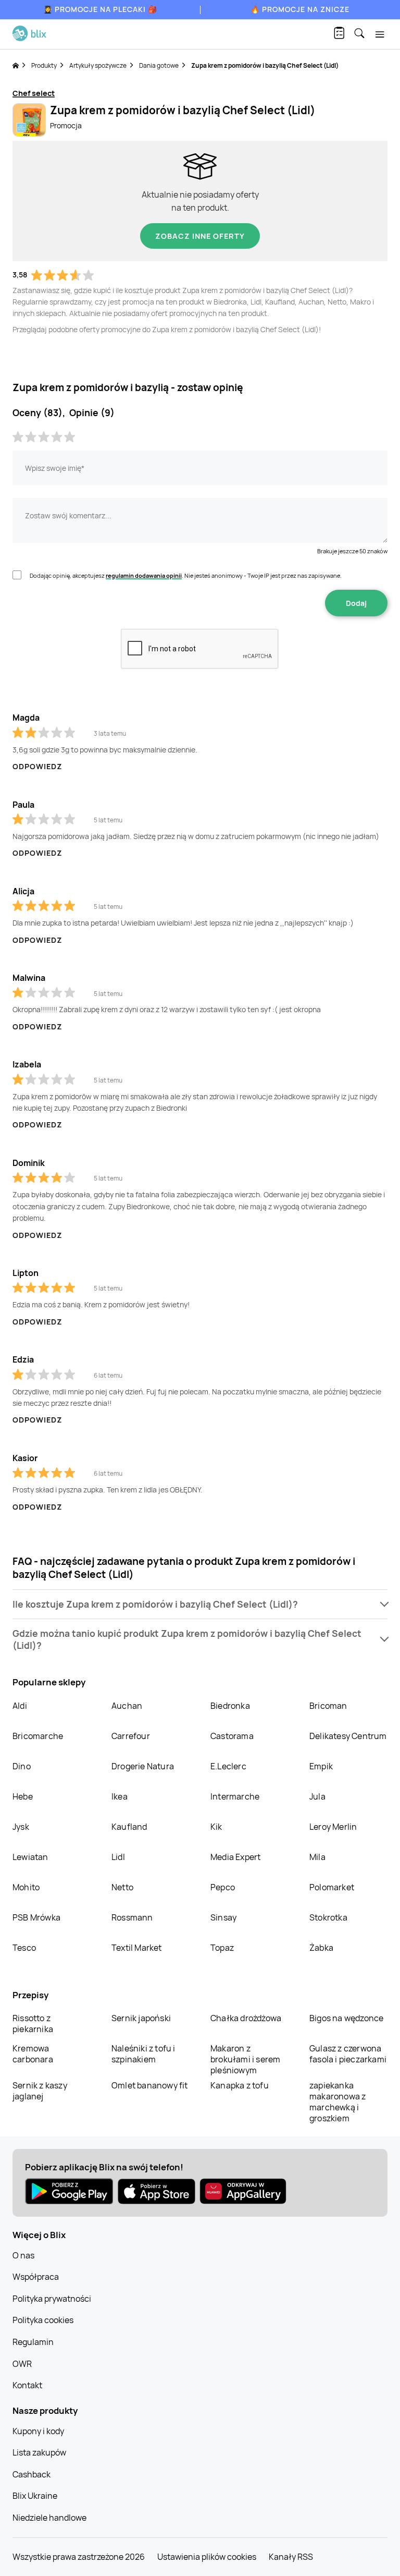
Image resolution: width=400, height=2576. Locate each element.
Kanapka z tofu (240, 2085)
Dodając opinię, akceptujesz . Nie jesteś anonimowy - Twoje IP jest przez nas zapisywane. (186, 575)
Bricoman (328, 1706)
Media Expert (235, 1857)
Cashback (32, 2474)
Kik (216, 1827)
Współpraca (36, 2277)
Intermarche (235, 1796)
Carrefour (131, 1736)
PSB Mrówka (36, 1917)
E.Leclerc (228, 1766)
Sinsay (223, 1917)
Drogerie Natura (143, 1766)
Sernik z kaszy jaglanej (40, 2091)
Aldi (20, 1706)
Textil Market (137, 1948)
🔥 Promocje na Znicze (300, 9)
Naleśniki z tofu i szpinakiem (143, 2054)
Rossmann (132, 1917)
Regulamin (33, 2342)
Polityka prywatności (52, 2299)
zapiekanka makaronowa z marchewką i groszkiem (337, 2102)
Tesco (24, 1948)
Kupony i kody (38, 2431)
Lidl (118, 1857)
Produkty (44, 65)
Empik (321, 1766)
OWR (22, 2364)
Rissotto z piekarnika (33, 2024)
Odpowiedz (37, 766)
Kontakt (27, 2385)
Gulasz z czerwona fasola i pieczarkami (348, 2054)
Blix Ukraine (35, 2496)
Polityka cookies (43, 2320)
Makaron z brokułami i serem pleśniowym (245, 2059)
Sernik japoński (141, 2018)
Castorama (232, 1736)
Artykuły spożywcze (98, 65)
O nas (23, 2255)
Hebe (23, 1796)
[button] (200, 1604)
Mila (317, 1857)
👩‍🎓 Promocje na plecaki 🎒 (100, 9)
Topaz (222, 1948)
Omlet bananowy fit (150, 2085)
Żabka (321, 1948)
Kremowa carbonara (33, 2054)
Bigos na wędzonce (346, 2018)
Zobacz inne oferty (200, 236)
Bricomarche (38, 1736)
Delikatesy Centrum (348, 1736)
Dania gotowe (159, 65)
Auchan (127, 1706)
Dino (22, 1766)
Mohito (26, 1887)
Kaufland (129, 1827)
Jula (317, 1796)
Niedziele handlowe (49, 2518)
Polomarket (332, 1887)
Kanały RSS (291, 2557)
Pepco (223, 1887)
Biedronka (230, 1706)
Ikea (120, 1796)
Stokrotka (328, 1917)
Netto (122, 1887)
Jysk (21, 1827)
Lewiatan (30, 1857)
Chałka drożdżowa (246, 2018)
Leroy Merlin (333, 1827)
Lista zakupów (39, 2452)
